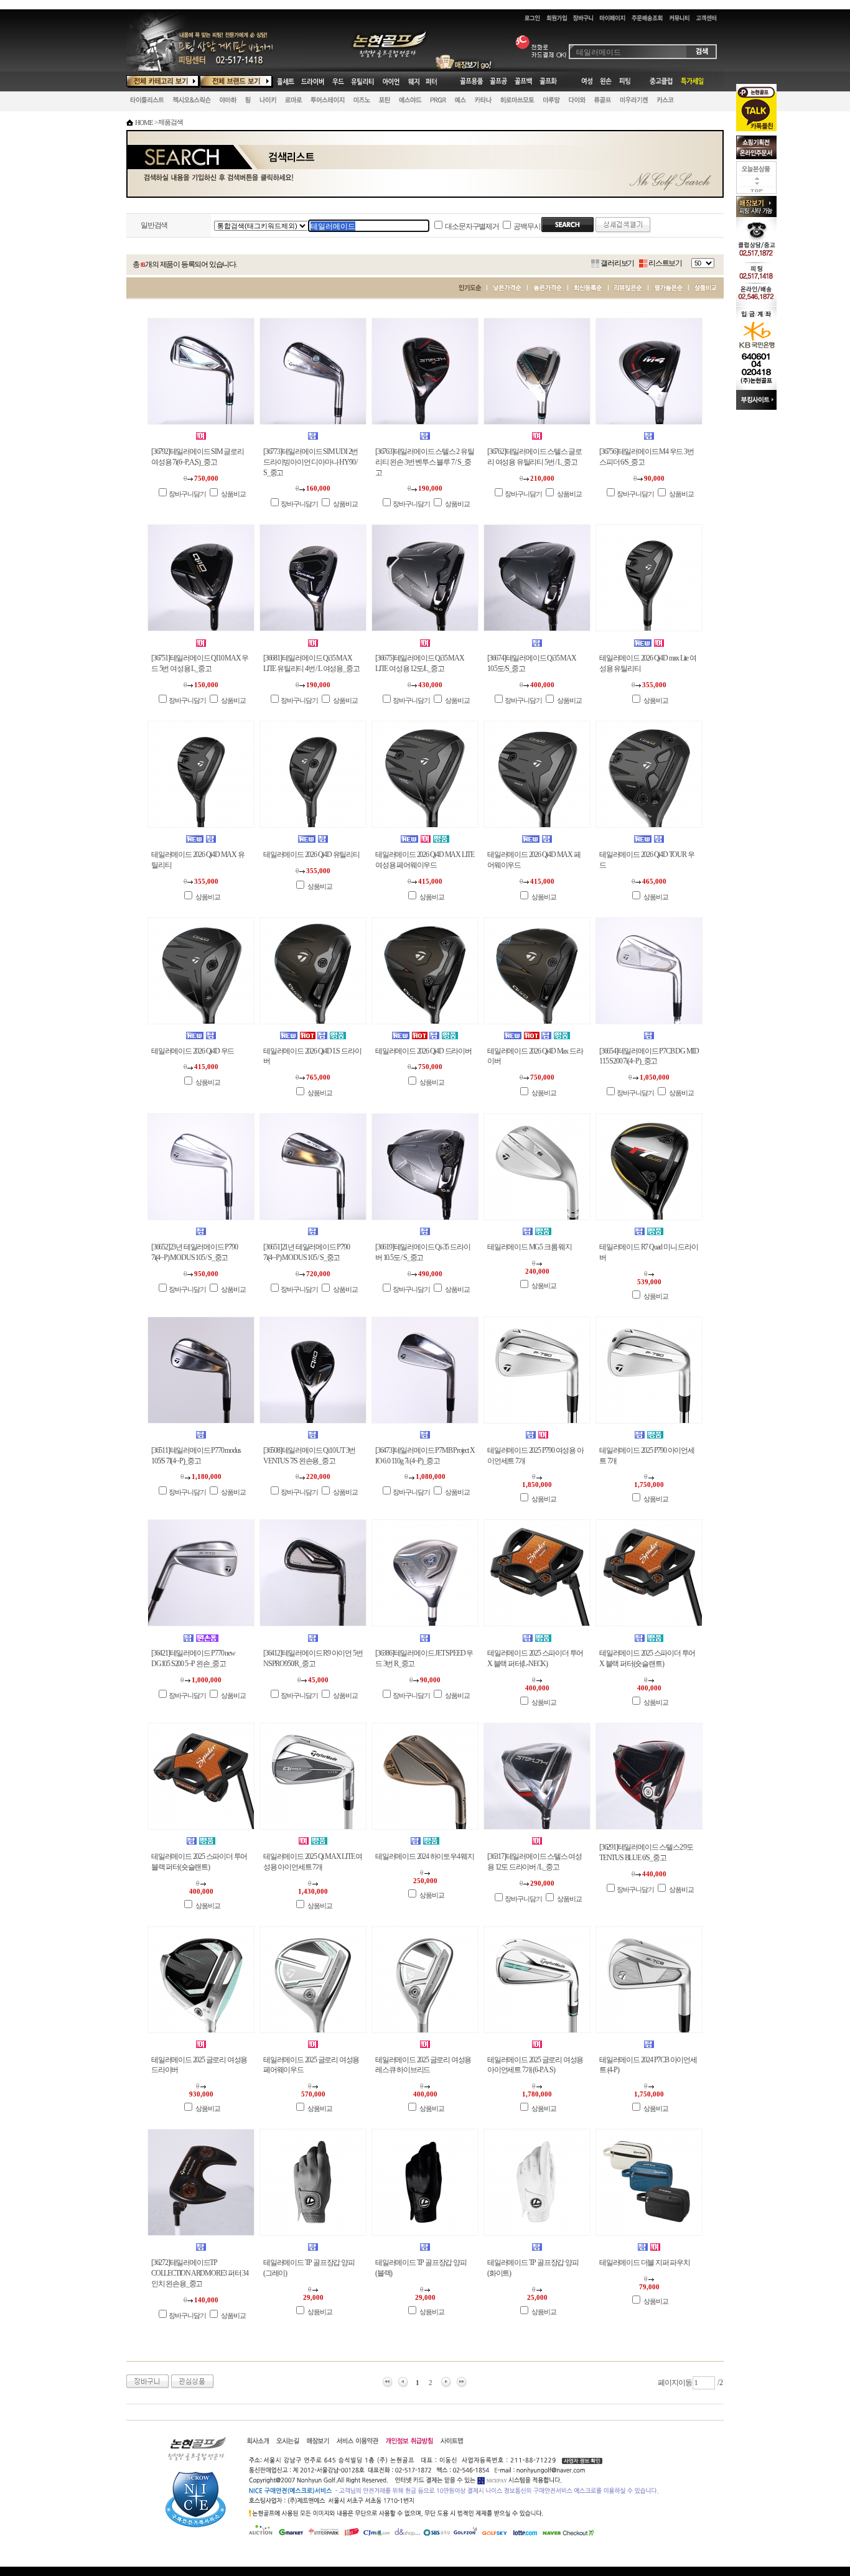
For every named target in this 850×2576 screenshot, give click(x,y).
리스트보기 (665, 263)
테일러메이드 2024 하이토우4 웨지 (425, 1856)
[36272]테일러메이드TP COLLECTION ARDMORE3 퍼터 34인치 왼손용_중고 (200, 2273)
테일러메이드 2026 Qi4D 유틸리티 (311, 855)
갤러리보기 (617, 263)
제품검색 (170, 122)
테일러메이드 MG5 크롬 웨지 (530, 1247)
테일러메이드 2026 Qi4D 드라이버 (423, 1051)
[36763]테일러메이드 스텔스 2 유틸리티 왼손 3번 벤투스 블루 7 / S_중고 (425, 462)
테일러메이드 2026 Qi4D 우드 (193, 1051)
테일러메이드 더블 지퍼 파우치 (645, 2263)
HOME (144, 123)
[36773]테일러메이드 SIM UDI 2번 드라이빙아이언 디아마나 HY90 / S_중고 (311, 462)
